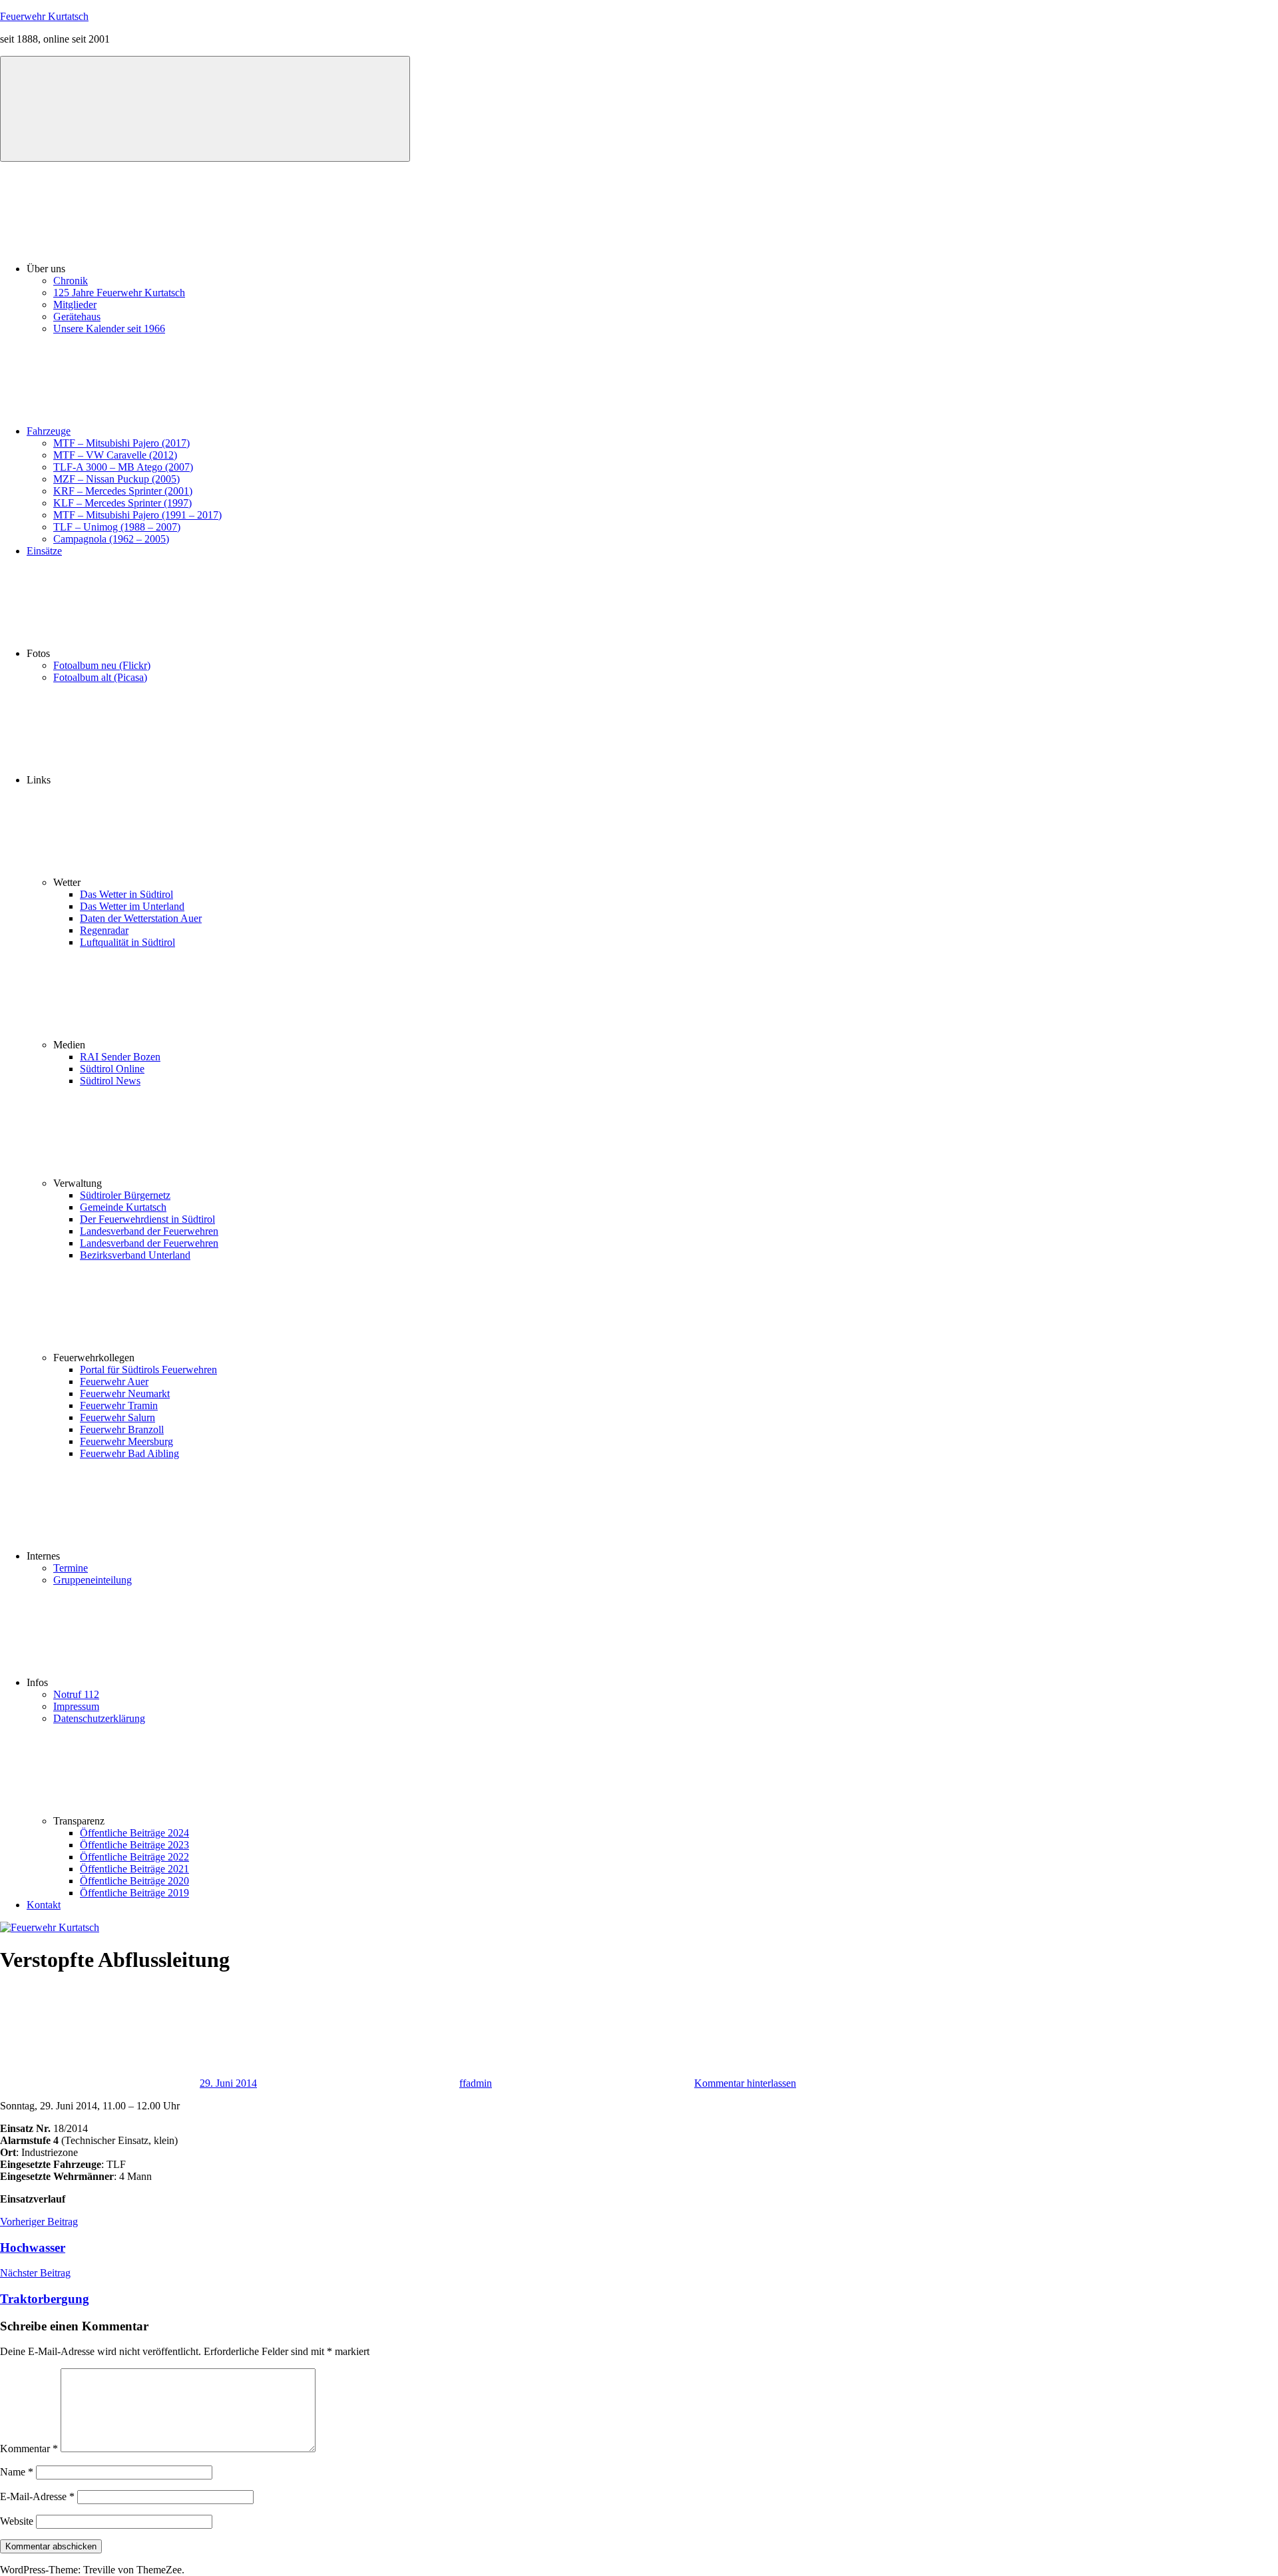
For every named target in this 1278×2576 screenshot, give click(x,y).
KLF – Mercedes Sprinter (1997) (122, 503)
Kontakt (44, 1905)
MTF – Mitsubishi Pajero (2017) (121, 443)
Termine (71, 1568)
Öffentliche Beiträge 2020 (134, 1881)
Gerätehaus (77, 317)
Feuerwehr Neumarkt (125, 1394)
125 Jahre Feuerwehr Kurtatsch (119, 293)
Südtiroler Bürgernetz (125, 1195)
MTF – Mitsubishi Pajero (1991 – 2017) (137, 515)
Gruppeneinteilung (93, 1580)
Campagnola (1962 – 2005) (111, 539)
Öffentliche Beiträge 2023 (134, 1845)
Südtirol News (110, 1081)
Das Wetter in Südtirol (126, 894)
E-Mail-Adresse (37, 2496)
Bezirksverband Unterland (135, 1255)
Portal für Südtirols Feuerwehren (148, 1370)
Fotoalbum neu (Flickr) (102, 665)
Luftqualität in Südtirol (127, 942)
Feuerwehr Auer (114, 1382)
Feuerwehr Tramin (119, 1405)
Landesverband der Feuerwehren (149, 1231)
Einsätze (44, 551)
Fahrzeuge (49, 431)
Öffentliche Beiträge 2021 (134, 1869)
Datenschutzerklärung (99, 1718)
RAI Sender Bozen (120, 1057)
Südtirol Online (112, 1069)
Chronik (71, 281)
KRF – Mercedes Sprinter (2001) (123, 491)
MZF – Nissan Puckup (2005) (116, 479)
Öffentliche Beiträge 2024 (134, 1833)
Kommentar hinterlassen (745, 2083)
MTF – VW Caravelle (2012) (115, 455)
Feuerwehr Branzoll (122, 1429)
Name (17, 2472)
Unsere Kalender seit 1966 (109, 328)
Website (17, 2521)
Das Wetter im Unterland (132, 906)
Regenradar (104, 930)
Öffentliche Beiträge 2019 (134, 1893)
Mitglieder (75, 305)
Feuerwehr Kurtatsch (44, 16)
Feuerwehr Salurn (117, 1417)
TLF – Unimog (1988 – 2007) (117, 527)
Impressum (76, 1706)
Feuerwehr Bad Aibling (129, 1453)
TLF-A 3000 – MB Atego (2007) (123, 467)
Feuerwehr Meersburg (126, 1441)
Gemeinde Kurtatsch (123, 1207)
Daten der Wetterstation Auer (141, 918)
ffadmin (476, 2083)
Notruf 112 (76, 1694)
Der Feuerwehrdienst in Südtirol (147, 1219)
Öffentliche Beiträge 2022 (134, 1857)
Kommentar (29, 2449)
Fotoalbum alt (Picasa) (100, 677)
